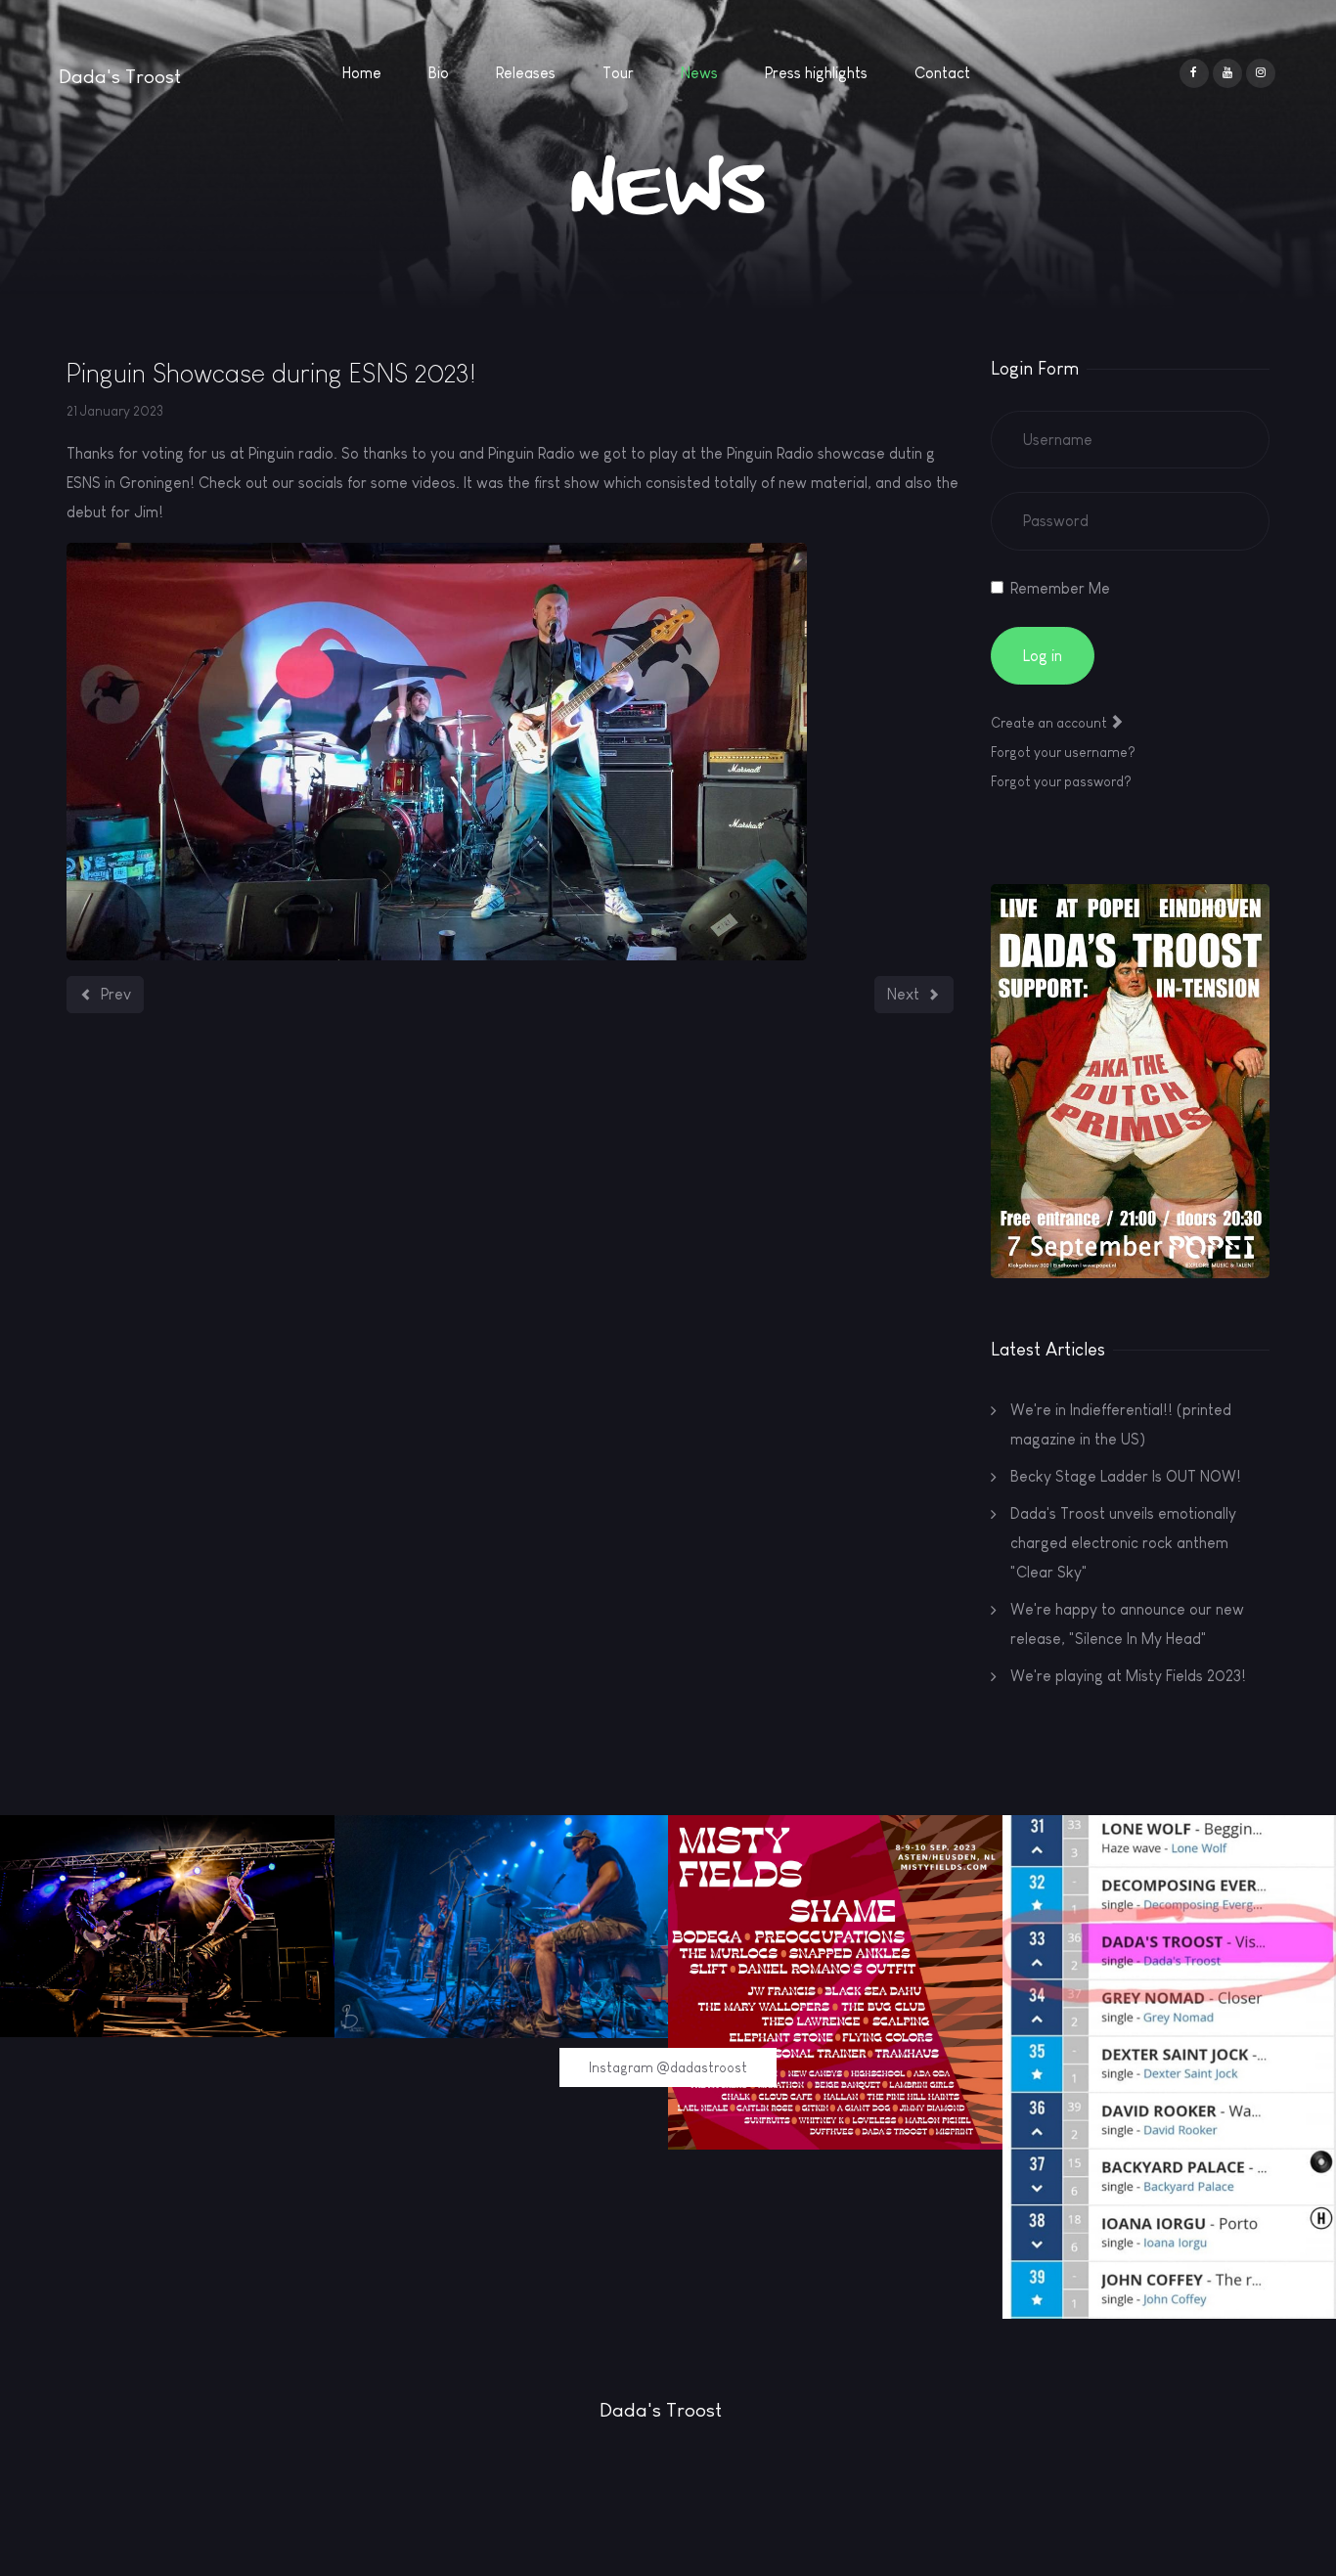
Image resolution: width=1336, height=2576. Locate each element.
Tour (618, 73)
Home (362, 73)
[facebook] (1194, 73)
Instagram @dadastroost (668, 2067)
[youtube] (1227, 73)
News (699, 73)
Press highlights (816, 73)
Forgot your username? (1063, 752)
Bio (439, 73)
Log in (1043, 656)
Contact (942, 73)
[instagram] (1261, 73)
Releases (526, 73)
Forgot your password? (1061, 781)
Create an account (1050, 723)
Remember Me (1060, 588)
